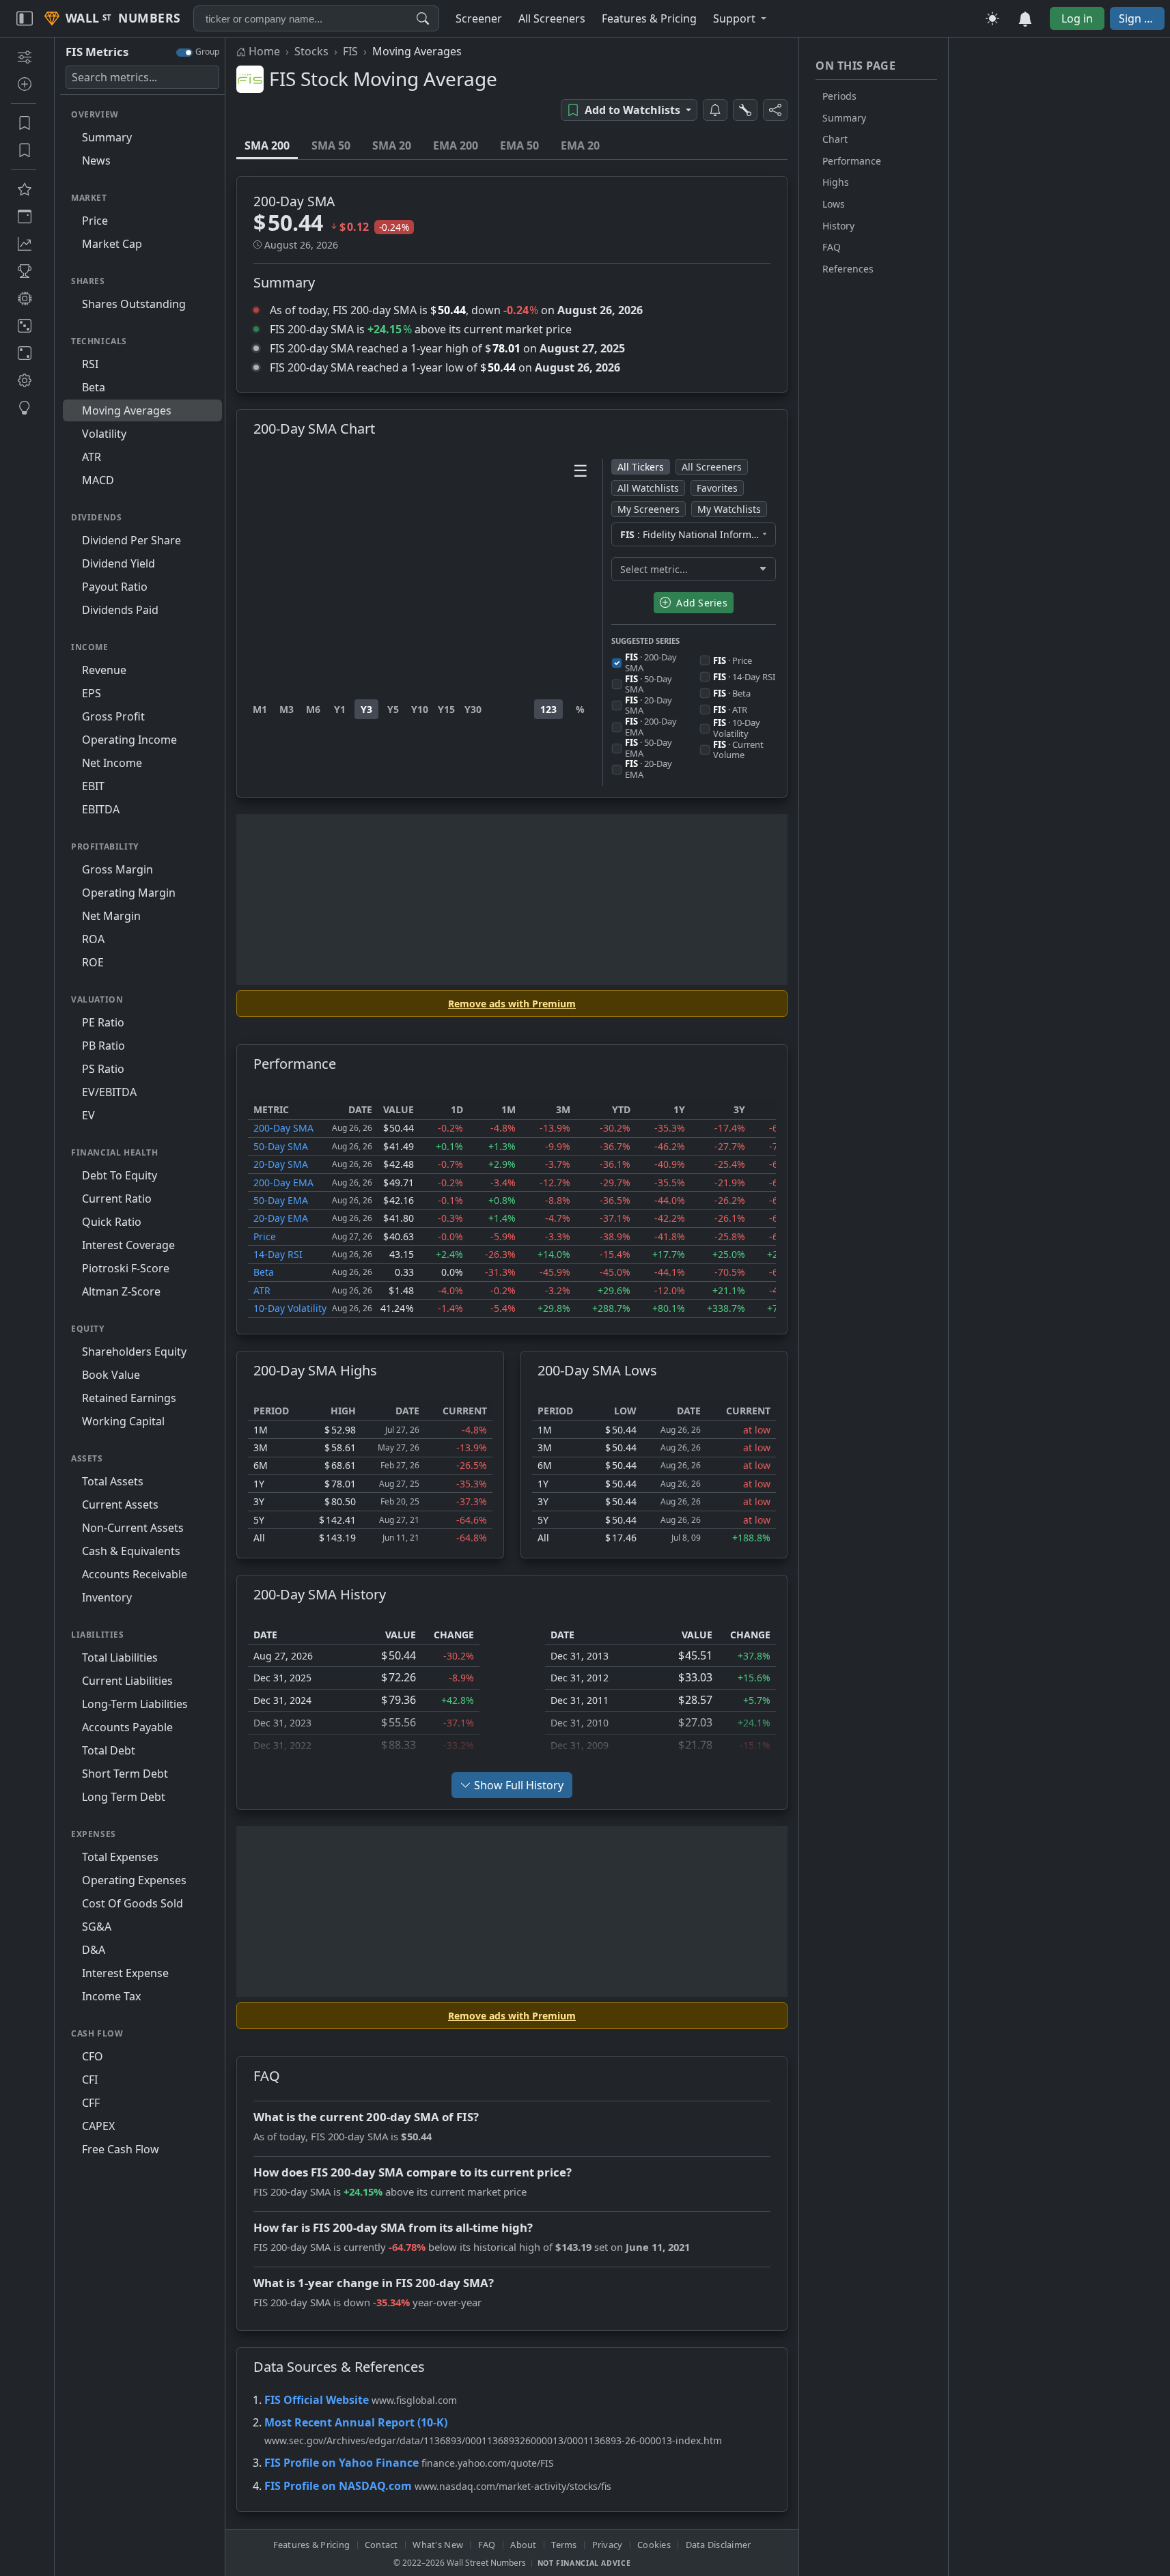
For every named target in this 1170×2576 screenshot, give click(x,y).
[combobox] (316, 18)
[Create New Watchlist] (24, 84)
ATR (262, 1290)
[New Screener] (24, 57)
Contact (381, 2545)
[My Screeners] (24, 123)
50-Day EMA (281, 1200)
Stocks (311, 51)
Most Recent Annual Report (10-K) (356, 2422)
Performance (852, 161)
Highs (836, 182)
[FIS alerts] (715, 110)
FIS (350, 51)
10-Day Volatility (290, 1308)
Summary (844, 118)
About (523, 2545)
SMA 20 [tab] (392, 145)
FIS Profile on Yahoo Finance (342, 2463)
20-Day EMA (281, 1218)
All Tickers (641, 467)
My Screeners (649, 509)
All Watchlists (648, 488)
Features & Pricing (312, 2545)
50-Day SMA (281, 1146)
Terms (564, 2545)
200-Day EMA (283, 1182)
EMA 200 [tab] (456, 145)
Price (265, 1236)
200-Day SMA (283, 1128)
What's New (438, 2545)
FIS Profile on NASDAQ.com (338, 2486)
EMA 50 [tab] (519, 145)
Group (207, 52)
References (848, 269)
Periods (839, 96)
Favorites (717, 488)
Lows (834, 204)
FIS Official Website (317, 2400)
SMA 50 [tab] (331, 145)
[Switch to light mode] (992, 18)
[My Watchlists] (24, 150)
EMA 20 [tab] (580, 145)
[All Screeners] (24, 189)
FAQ (832, 247)
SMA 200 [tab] (267, 145)
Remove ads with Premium (512, 1004)
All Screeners (712, 467)
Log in (1077, 18)
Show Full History (519, 1785)
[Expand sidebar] (25, 18)
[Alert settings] (745, 110)
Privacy (608, 2545)
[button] (740, 18)
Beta (264, 1272)
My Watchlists (729, 509)
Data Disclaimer (719, 2545)
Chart (835, 139)
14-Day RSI (278, 1254)
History (838, 226)
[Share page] (775, 110)
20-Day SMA (281, 1164)
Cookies (654, 2545)
